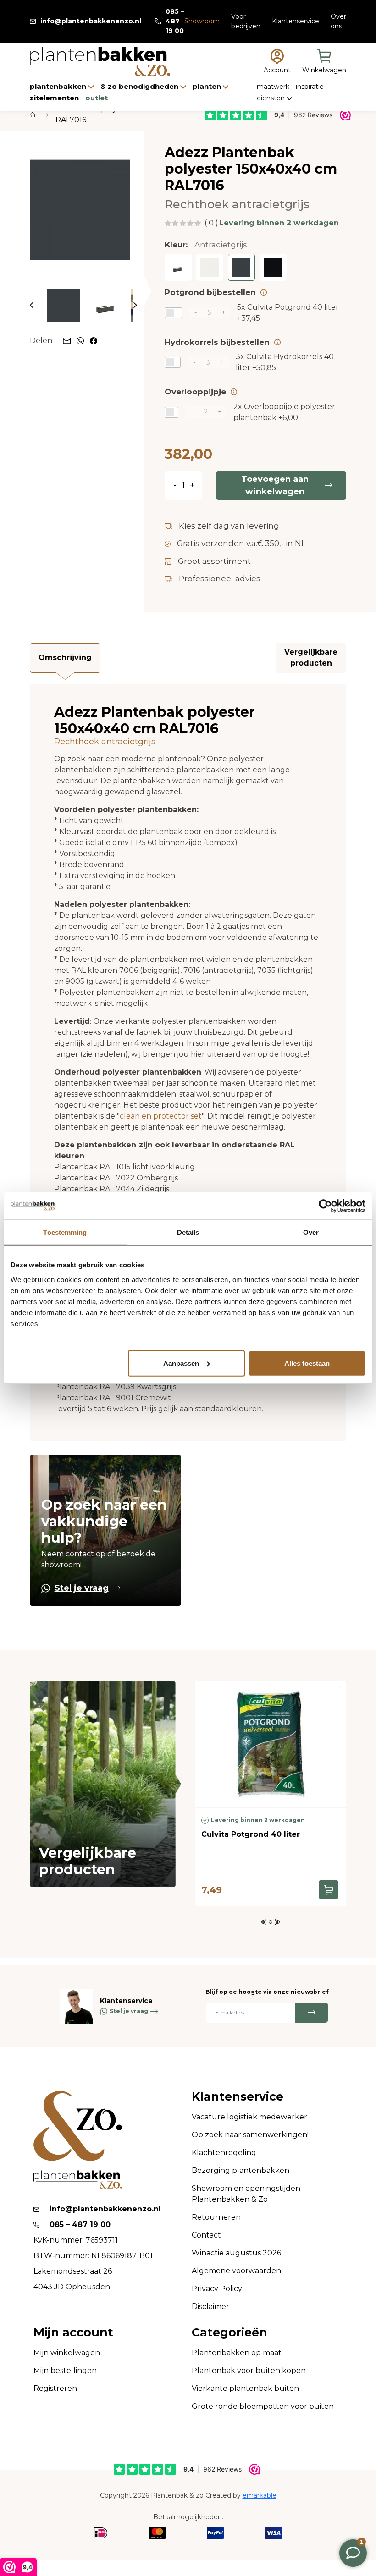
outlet (97, 98)
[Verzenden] (312, 2013)
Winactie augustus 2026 (236, 2253)
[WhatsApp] (81, 340)
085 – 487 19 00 (175, 21)
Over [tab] (311, 1232)
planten (208, 86)
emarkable (260, 2495)
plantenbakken (59, 86)
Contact (206, 2235)
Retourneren (216, 2217)
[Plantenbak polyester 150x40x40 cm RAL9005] (273, 267)
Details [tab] (188, 1232)
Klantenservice (296, 21)
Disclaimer (210, 2306)
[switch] (173, 313)
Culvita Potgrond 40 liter (251, 1834)
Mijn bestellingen (65, 2371)
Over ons (338, 21)
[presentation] (276, 1922)
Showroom (202, 21)
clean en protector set (161, 1116)
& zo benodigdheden (140, 86)
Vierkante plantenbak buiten (245, 2388)
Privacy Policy (217, 2289)
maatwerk (274, 87)
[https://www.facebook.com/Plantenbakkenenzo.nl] (94, 340)
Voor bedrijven (246, 21)
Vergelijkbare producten (311, 658)
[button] (263, 1922)
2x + (284, 412)
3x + (285, 362)
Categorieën (229, 2333)
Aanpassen (181, 1363)
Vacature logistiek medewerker (249, 2117)
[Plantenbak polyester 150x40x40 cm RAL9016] (210, 267)
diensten (272, 98)
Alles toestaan (307, 1363)
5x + (288, 313)
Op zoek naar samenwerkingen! (250, 2135)
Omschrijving (65, 658)
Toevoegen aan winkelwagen (275, 485)
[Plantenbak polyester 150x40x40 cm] (178, 267)
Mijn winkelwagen (67, 2353)
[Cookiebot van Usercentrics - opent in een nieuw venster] (325, 1206)
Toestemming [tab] (65, 1232)
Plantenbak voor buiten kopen (249, 2371)
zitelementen (55, 98)
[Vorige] (31, 305)
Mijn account (73, 2333)
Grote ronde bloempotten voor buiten (263, 2406)
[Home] (32, 115)
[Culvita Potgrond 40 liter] (271, 1744)
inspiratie (310, 87)
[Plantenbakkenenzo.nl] (100, 62)
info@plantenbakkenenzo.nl (91, 21)
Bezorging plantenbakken (241, 2170)
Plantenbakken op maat (237, 2353)
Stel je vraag (82, 1588)
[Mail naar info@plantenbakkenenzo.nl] (67, 340)
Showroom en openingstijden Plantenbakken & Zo (246, 2194)
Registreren (55, 2388)
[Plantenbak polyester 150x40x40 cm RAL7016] (80, 210)
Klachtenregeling (224, 2153)
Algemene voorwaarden (236, 2271)
